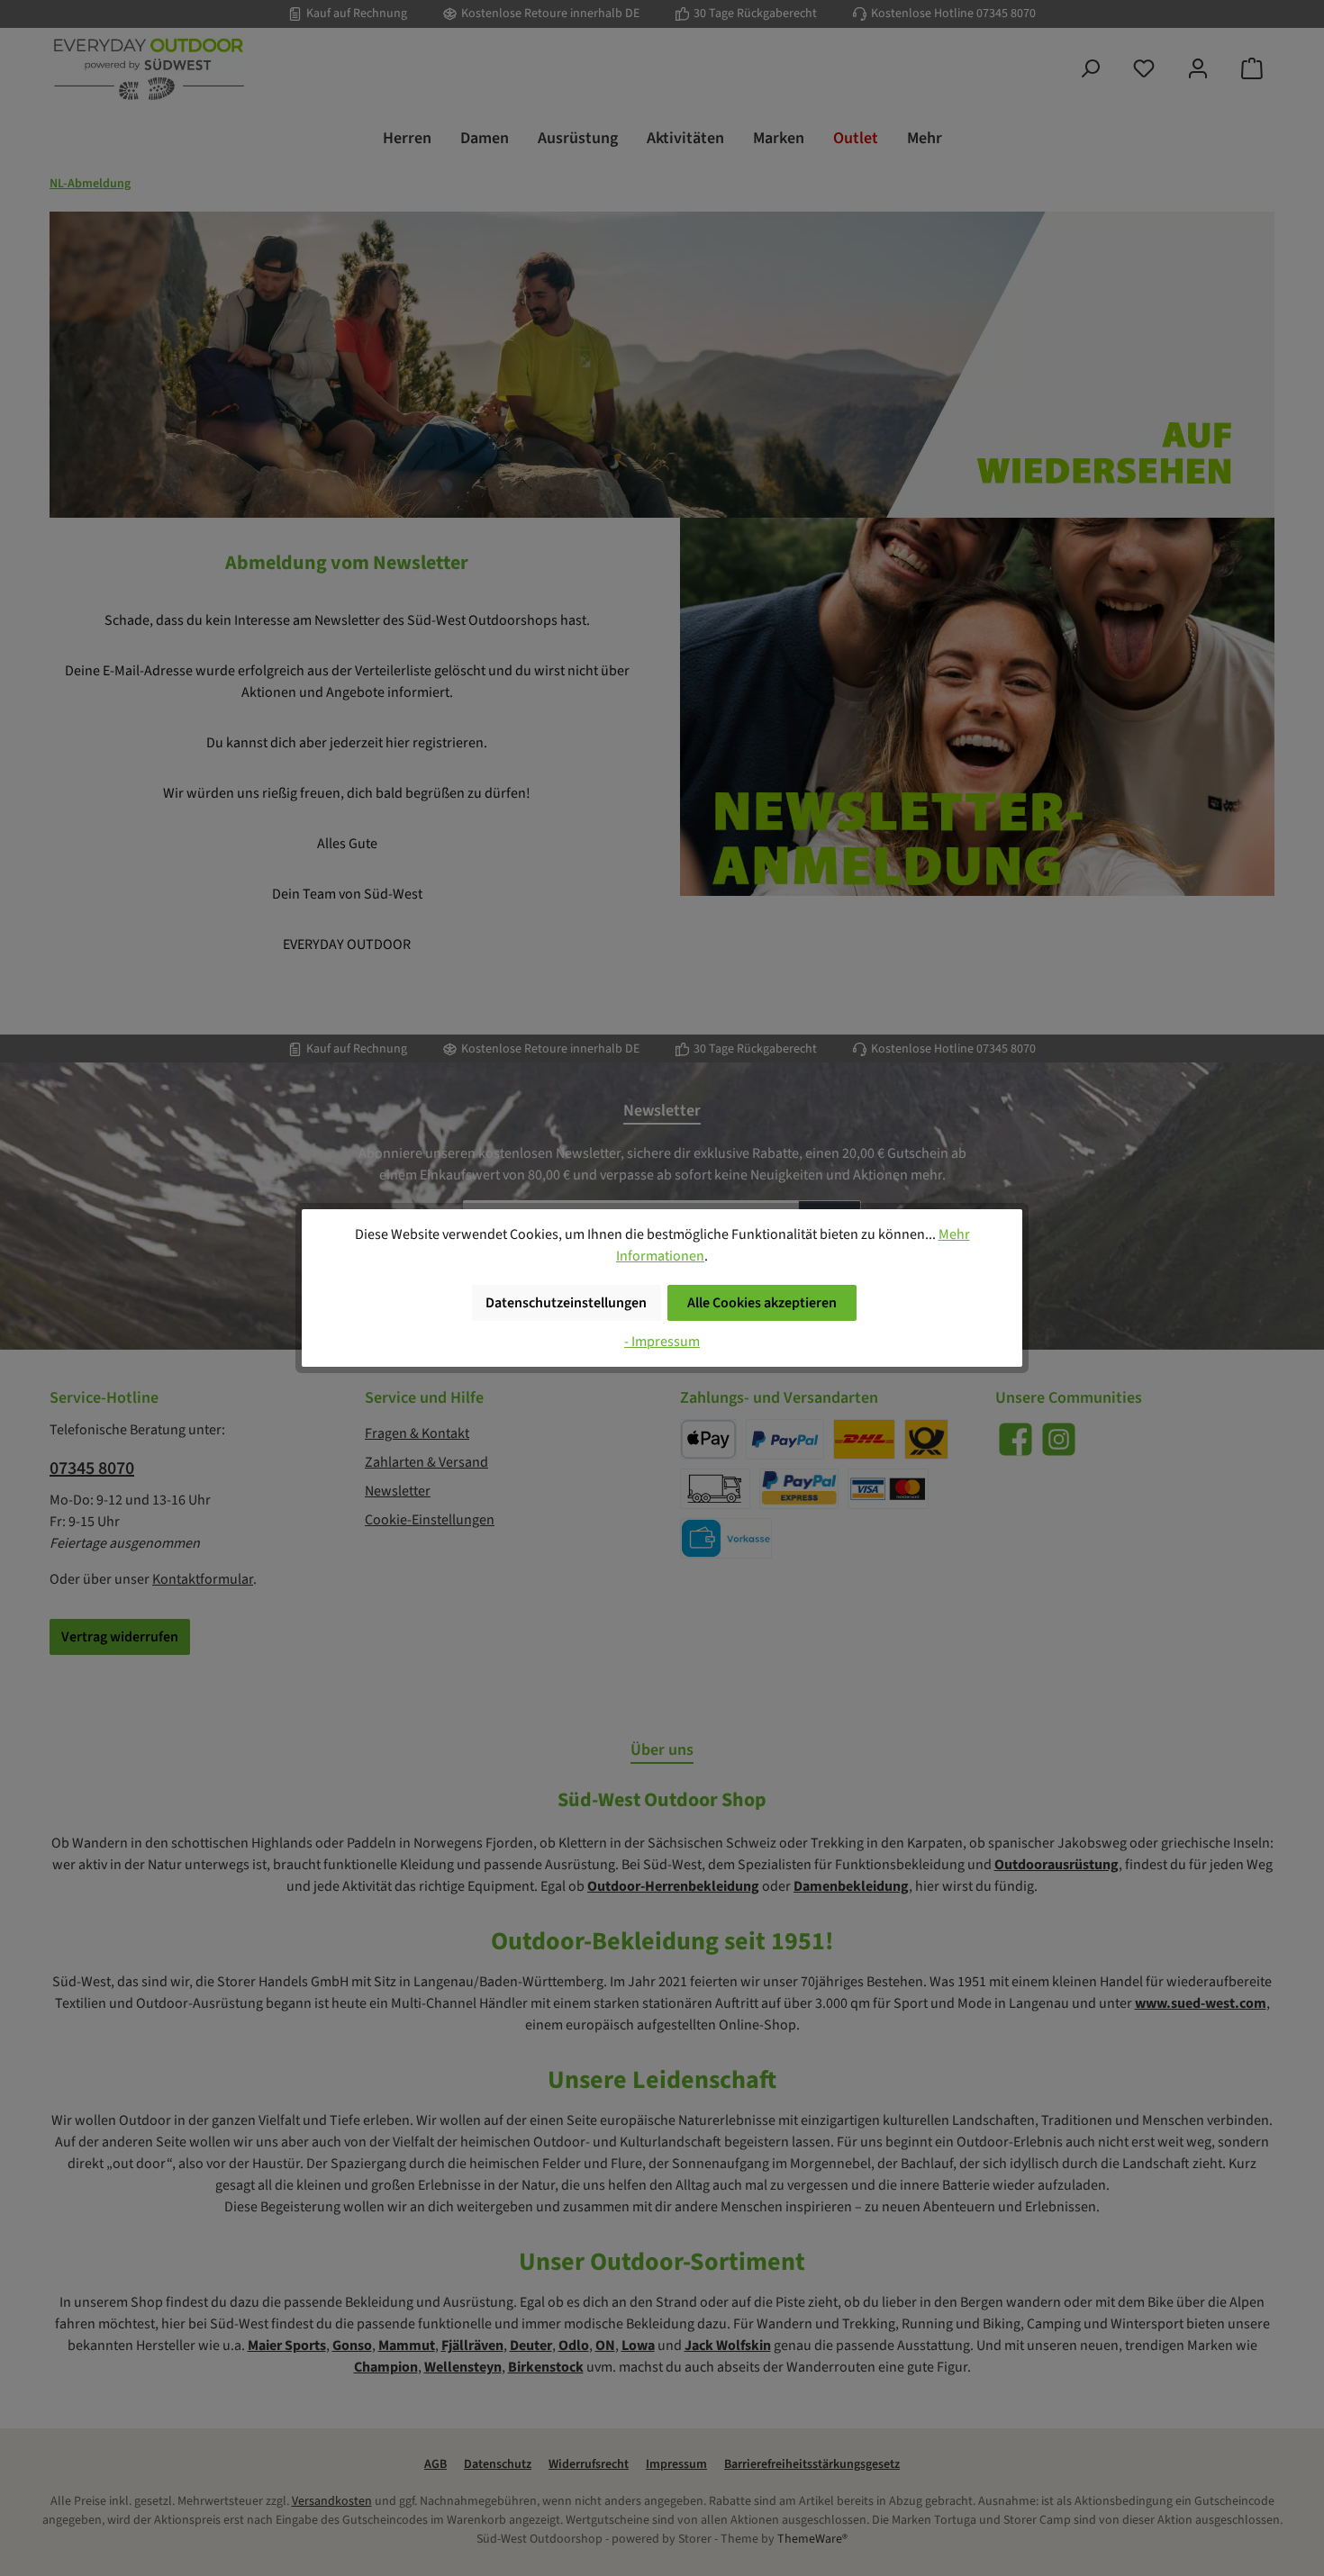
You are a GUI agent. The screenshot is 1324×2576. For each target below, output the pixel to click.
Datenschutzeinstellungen (566, 1303)
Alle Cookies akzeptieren (762, 1303)
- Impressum (662, 1342)
